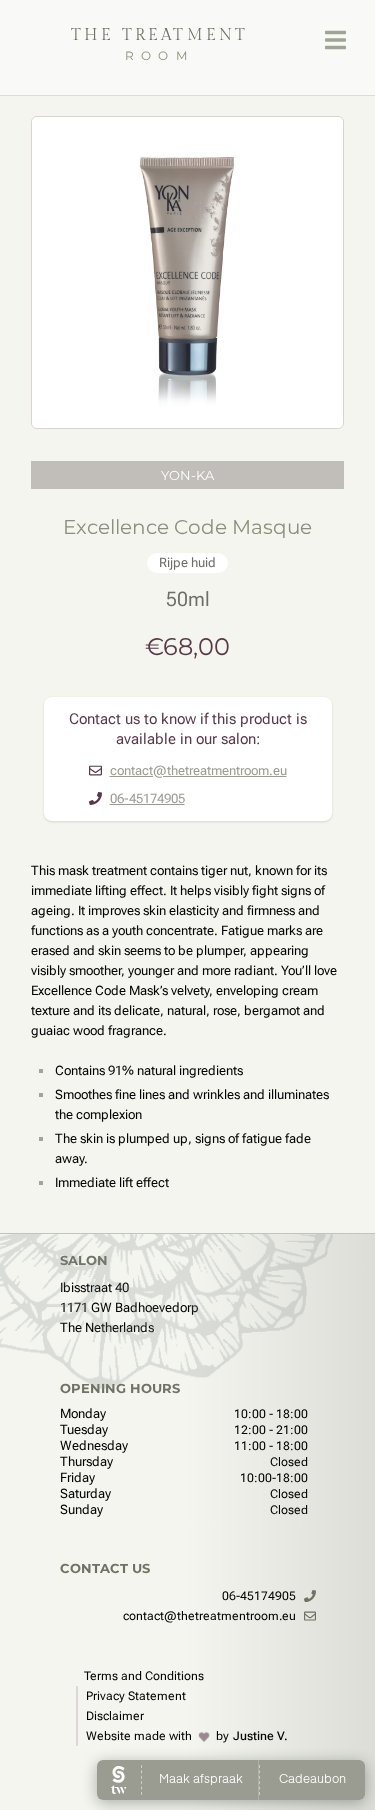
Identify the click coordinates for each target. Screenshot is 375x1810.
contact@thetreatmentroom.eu (198, 770)
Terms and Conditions (144, 1676)
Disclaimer (115, 1716)
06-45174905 (147, 798)
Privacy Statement (136, 1696)
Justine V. (260, 1736)
